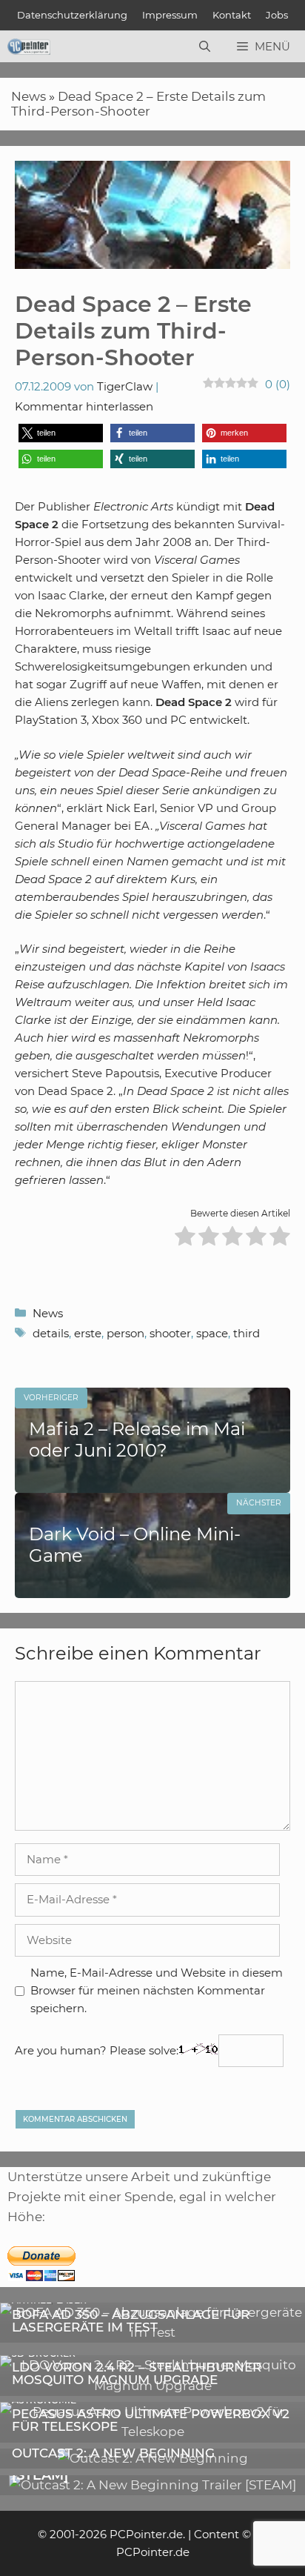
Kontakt (232, 15)
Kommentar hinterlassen (84, 406)
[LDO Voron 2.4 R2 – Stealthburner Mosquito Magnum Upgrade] (152, 2386)
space (212, 1333)
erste (88, 1333)
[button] (61, 433)
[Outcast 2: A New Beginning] (153, 2458)
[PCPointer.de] (29, 47)
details (51, 1333)
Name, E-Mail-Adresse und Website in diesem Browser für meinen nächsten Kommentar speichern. (157, 1990)
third (247, 1333)
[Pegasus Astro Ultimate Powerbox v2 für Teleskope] (152, 2432)
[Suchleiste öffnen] (205, 47)
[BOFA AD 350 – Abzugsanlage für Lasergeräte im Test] (152, 2332)
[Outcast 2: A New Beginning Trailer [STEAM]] (152, 2485)
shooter (170, 1333)
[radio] (185, 1238)
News (29, 96)
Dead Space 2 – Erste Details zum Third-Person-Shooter (138, 104)
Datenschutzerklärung (72, 15)
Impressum (170, 15)
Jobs (277, 15)
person (125, 1333)
